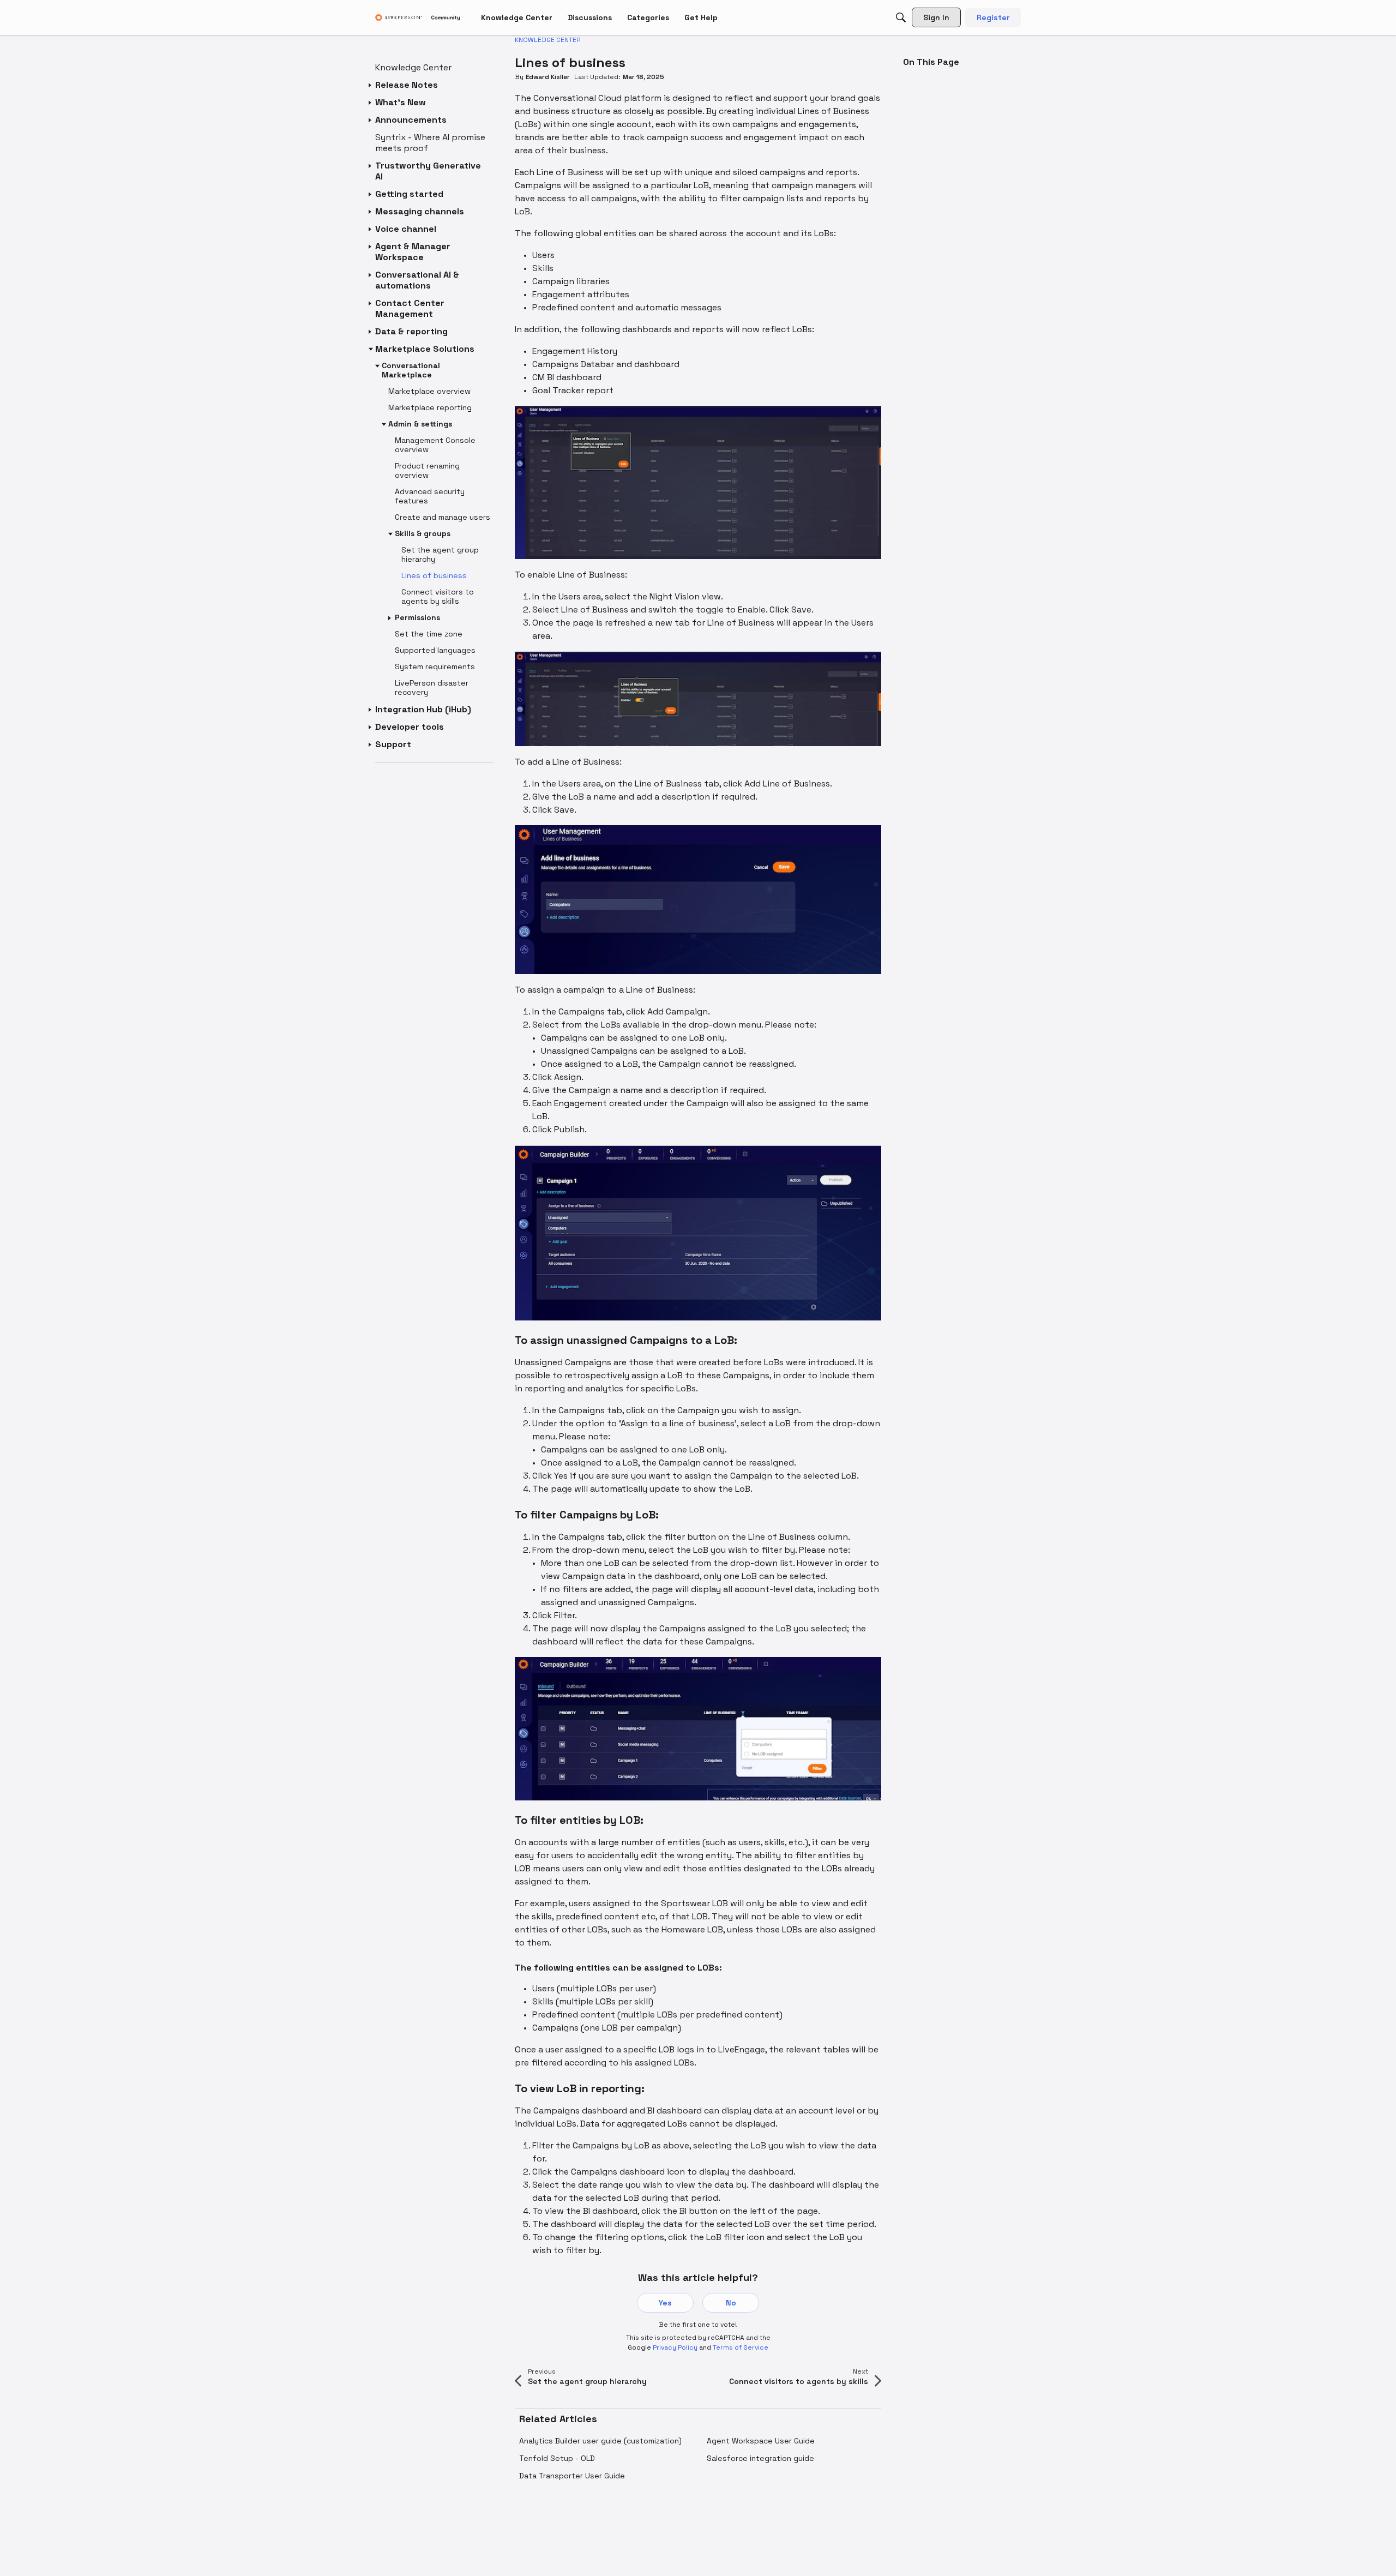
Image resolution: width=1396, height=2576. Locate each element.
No (731, 2303)
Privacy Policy (675, 2347)
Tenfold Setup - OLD (557, 2458)
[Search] (901, 17)
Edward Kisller (548, 77)
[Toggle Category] (371, 85)
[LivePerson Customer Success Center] (418, 18)
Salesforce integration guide (760, 2458)
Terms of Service (741, 2347)
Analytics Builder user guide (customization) (600, 2441)
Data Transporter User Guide (572, 2476)
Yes (665, 2303)
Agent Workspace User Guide (761, 2441)
